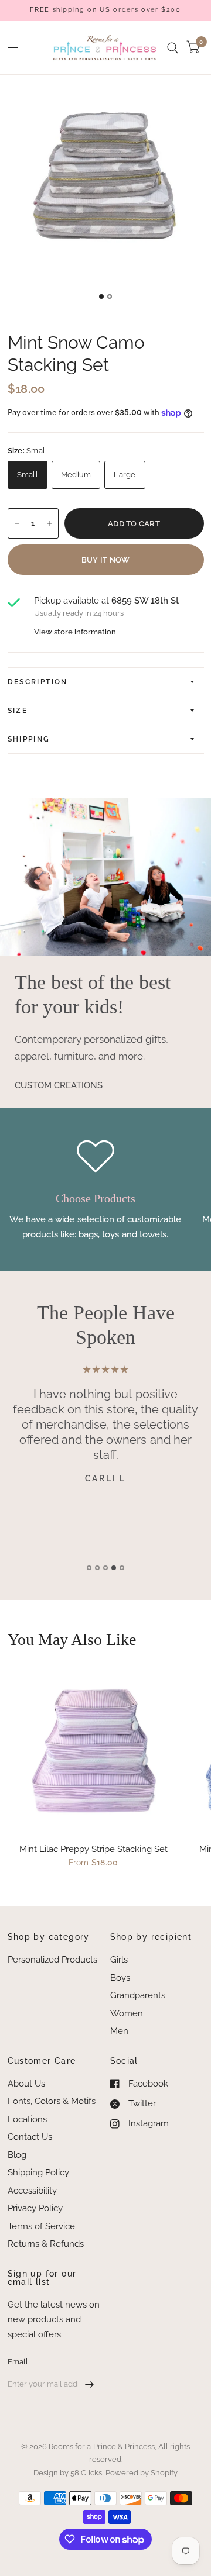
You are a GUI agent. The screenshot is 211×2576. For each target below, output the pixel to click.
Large (125, 475)
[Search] (173, 48)
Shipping (29, 739)
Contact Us (30, 2137)
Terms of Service (41, 2226)
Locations (27, 2119)
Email (18, 2362)
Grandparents (138, 1995)
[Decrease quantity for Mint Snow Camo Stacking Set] (17, 523)
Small (28, 475)
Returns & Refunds (46, 2244)
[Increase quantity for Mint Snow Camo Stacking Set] (49, 523)
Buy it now (106, 560)
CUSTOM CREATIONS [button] (59, 1085)
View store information (75, 632)
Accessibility (32, 2191)
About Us (26, 2084)
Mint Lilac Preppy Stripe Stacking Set (93, 1849)
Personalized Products (52, 1960)
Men (119, 2031)
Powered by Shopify (142, 2473)
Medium (76, 475)
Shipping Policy (38, 2172)
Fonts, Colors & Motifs (52, 2101)
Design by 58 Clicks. (68, 2473)
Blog (17, 2155)
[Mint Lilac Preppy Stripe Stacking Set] (94, 1748)
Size (18, 711)
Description (38, 682)
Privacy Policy (35, 2208)
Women (127, 2013)
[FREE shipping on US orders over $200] (105, 10)
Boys (120, 1978)
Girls (119, 1960)
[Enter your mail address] (90, 2384)
